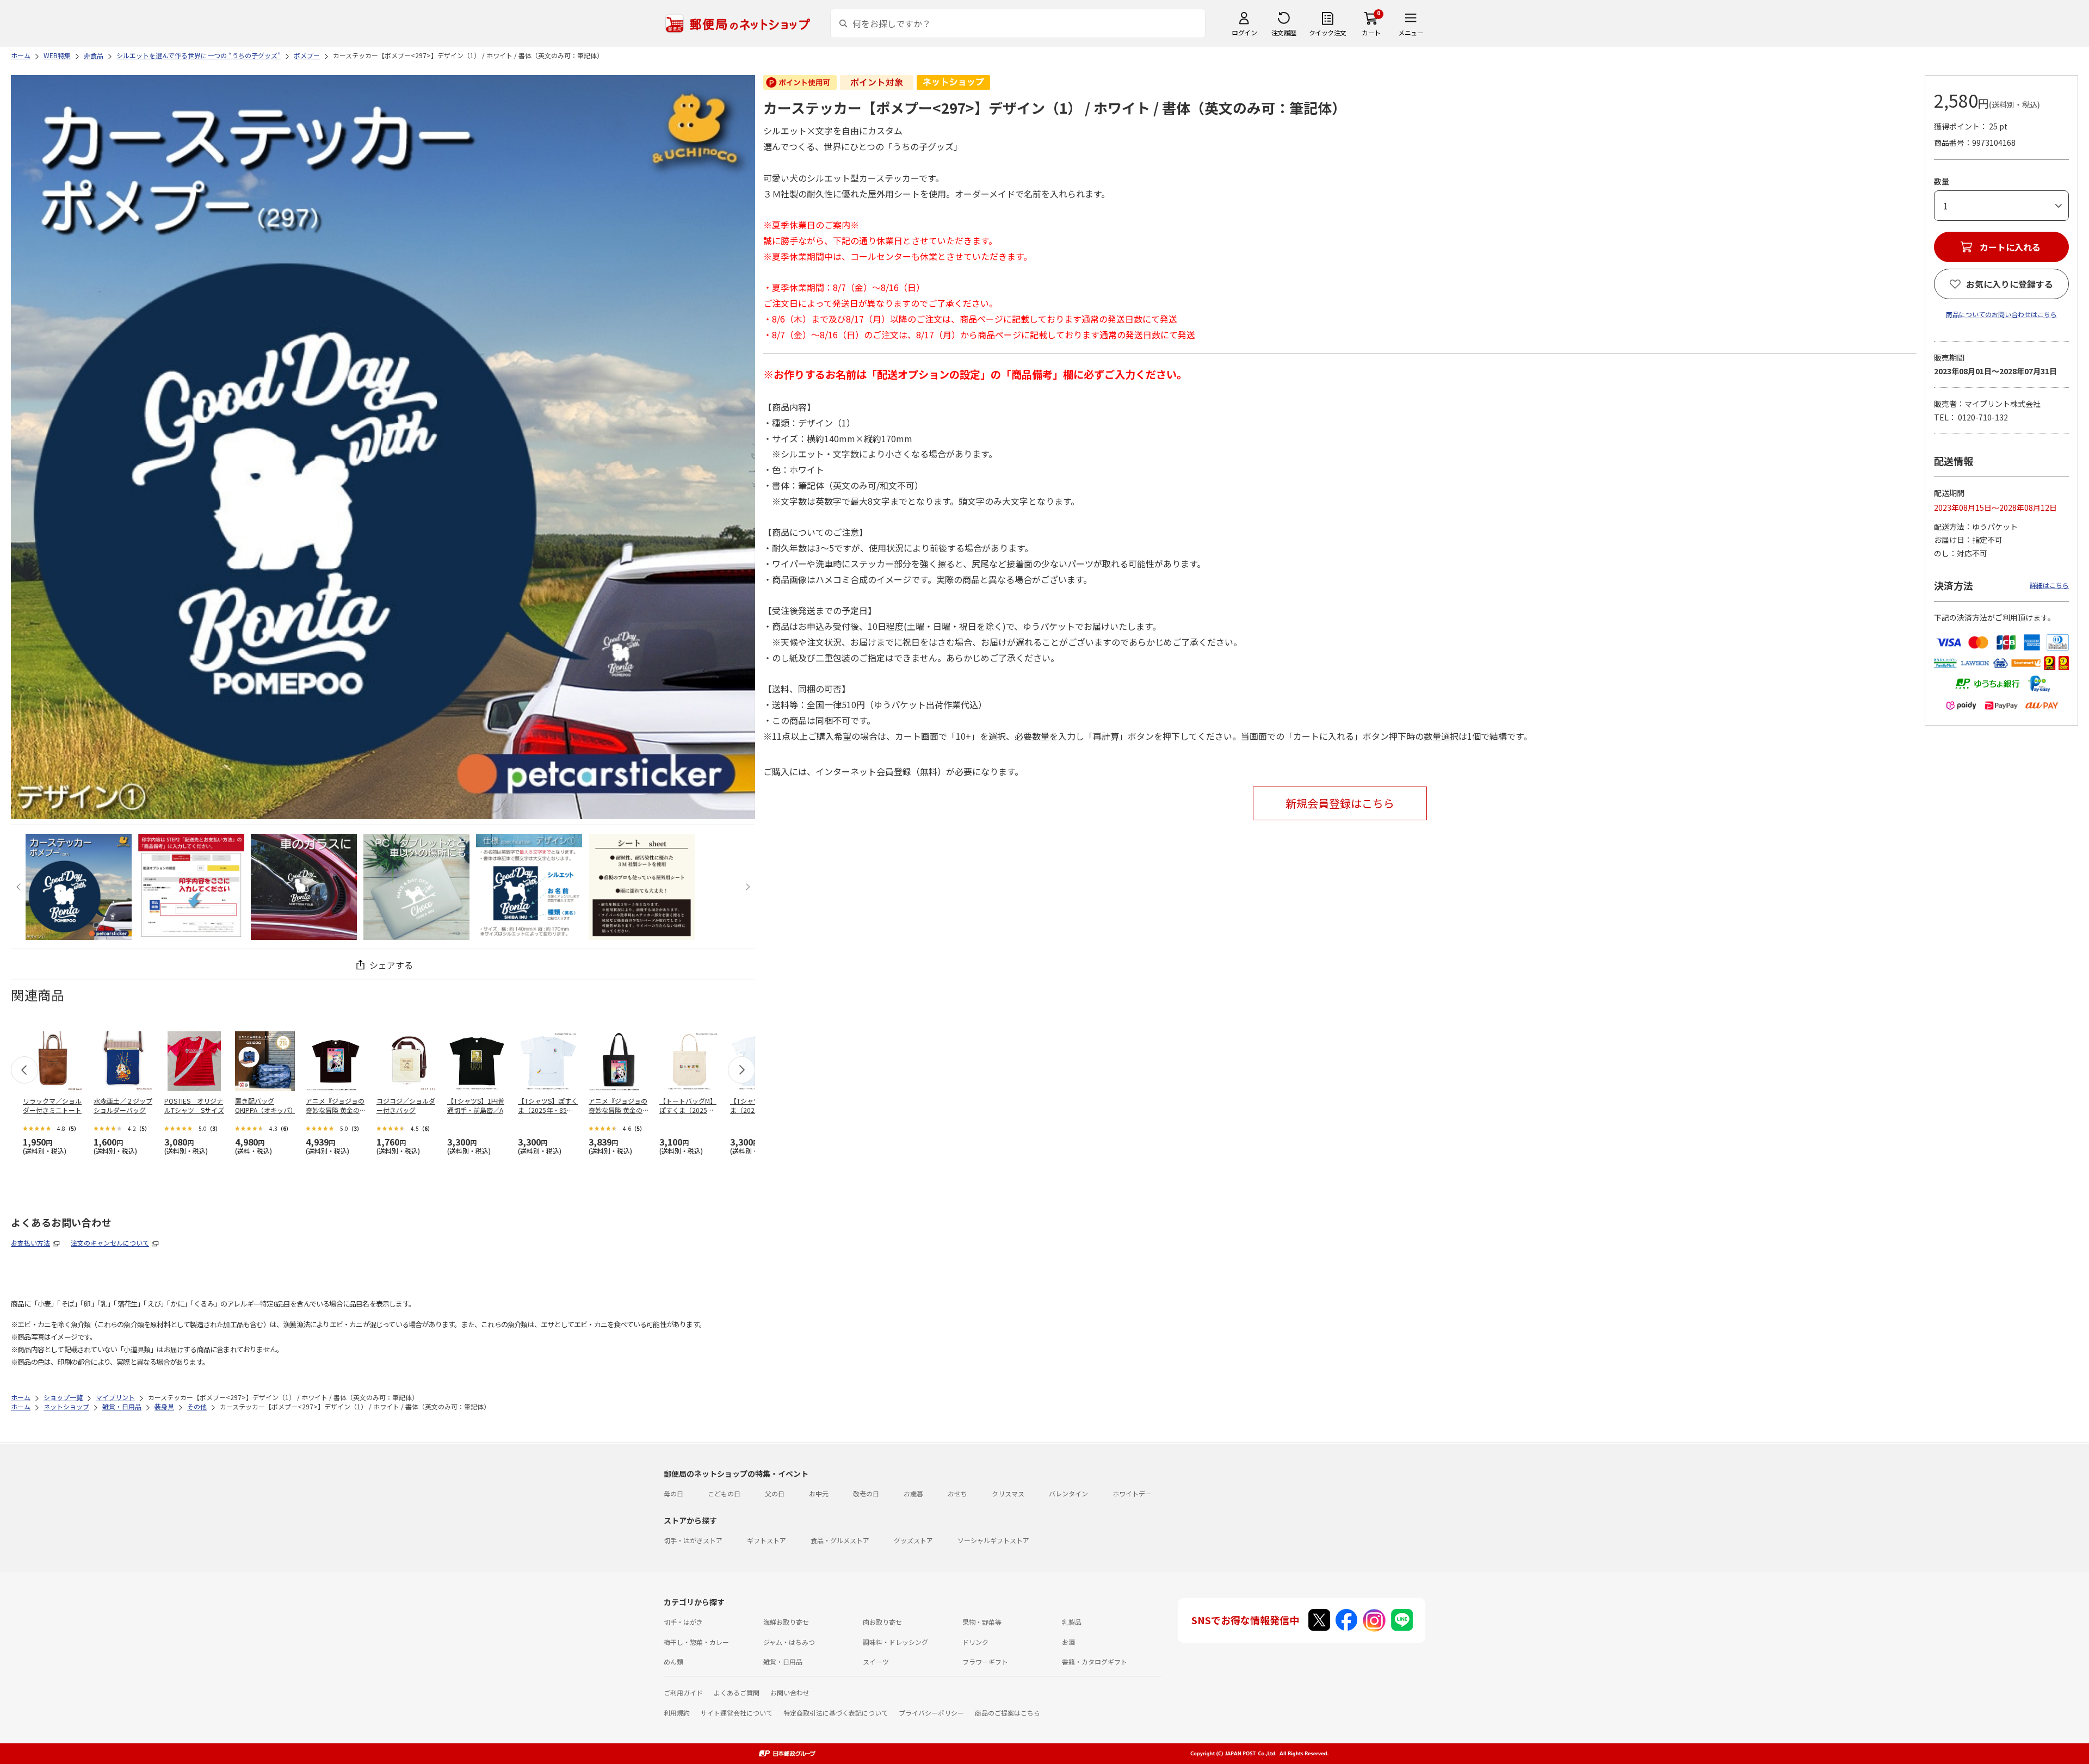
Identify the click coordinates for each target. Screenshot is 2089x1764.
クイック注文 (1328, 32)
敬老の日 (866, 1493)
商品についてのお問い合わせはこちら (2001, 314)
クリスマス (1008, 1493)
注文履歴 (1284, 32)
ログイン (1244, 32)
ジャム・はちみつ (789, 1642)
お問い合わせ (790, 1692)
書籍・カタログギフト (1095, 1661)
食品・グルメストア (840, 1540)
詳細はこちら (2049, 585)
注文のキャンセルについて (110, 1243)
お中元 (819, 1493)
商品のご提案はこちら (1008, 1713)
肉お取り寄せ (882, 1622)
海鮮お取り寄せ (786, 1622)
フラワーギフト (985, 1661)
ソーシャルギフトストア (993, 1540)
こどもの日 (724, 1493)
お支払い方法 (30, 1243)
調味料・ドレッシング (895, 1642)
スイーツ (876, 1661)
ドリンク (975, 1642)
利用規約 (677, 1713)
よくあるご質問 (737, 1692)
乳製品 (1072, 1622)
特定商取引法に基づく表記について (836, 1713)
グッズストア (913, 1540)
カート (1371, 32)
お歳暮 (913, 1493)
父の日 (775, 1493)
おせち (957, 1493)
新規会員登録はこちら (1340, 803)
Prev (20, 887)
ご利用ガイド (683, 1692)
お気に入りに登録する (2010, 284)
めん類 (673, 1661)
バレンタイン (1068, 1493)
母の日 (673, 1493)
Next (746, 887)
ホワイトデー (1132, 1493)
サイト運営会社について (737, 1713)
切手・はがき (683, 1622)
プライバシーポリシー (931, 1713)
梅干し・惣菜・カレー (696, 1642)
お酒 (1068, 1642)
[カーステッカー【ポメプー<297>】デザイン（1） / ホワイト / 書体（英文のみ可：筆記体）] (79, 887)
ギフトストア (767, 1540)
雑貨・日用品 (783, 1661)
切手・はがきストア (693, 1540)
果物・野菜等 (982, 1622)
